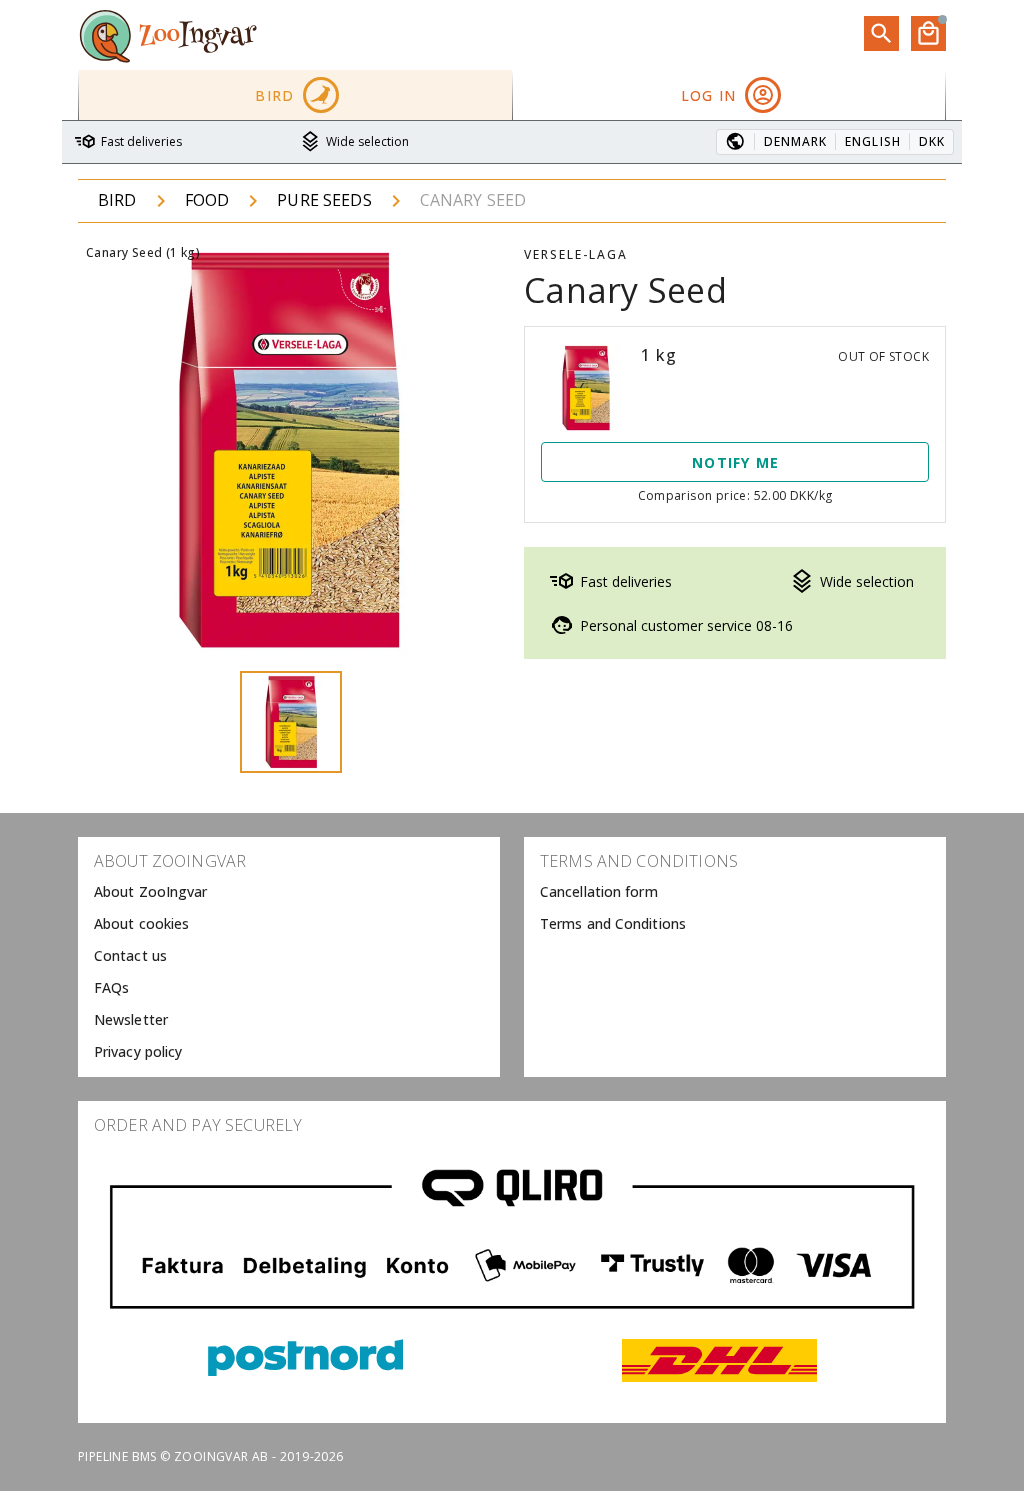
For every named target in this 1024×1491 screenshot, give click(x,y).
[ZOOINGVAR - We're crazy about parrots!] (168, 35)
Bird (117, 200)
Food (207, 200)
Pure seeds (324, 200)
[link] (289, 893)
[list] (289, 957)
